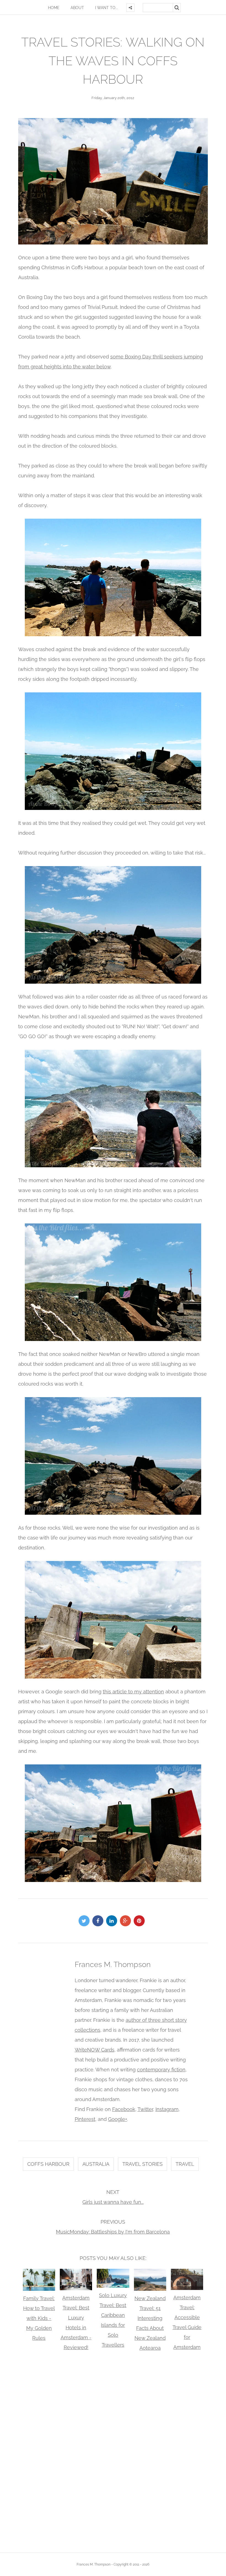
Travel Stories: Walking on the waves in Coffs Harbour (113, 61)
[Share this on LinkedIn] (113, 1921)
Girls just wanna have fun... (113, 2202)
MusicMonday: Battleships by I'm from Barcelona (113, 2232)
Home (54, 8)
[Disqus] (113, 2451)
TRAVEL (185, 2164)
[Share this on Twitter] (85, 1921)
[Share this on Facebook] (99, 1921)
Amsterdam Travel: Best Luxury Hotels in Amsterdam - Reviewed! (76, 2323)
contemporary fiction (161, 2070)
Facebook (124, 2109)
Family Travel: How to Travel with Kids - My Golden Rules (39, 2318)
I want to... (107, 8)
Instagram (167, 2109)
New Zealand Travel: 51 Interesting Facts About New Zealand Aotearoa (150, 2323)
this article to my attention (133, 1692)
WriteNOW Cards (95, 2050)
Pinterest (85, 2119)
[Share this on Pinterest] (141, 1921)
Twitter (145, 2109)
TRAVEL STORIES (142, 2164)
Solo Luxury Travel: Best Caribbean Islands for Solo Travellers (113, 2320)
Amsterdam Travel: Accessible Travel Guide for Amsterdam (187, 2322)
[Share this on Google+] (127, 1921)
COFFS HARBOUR (48, 2164)
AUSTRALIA (96, 2164)
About (77, 8)
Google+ (118, 2119)
